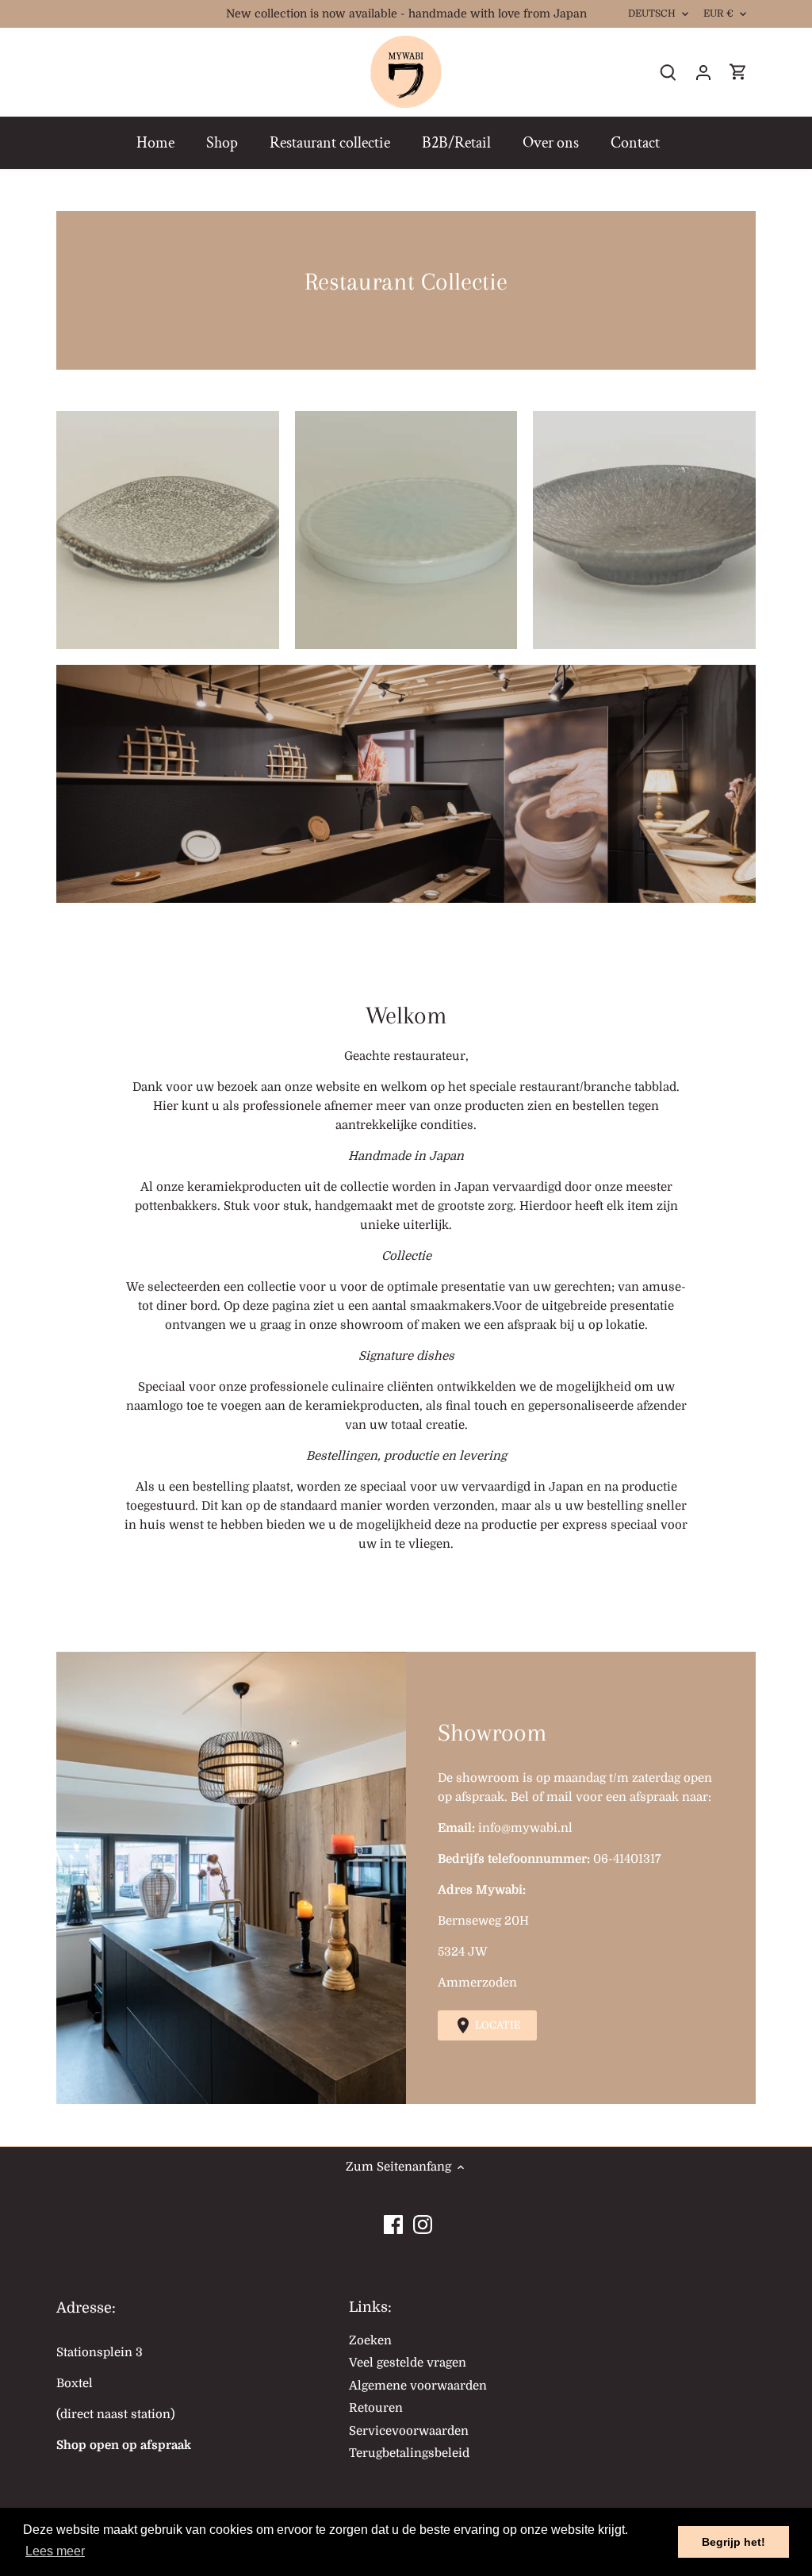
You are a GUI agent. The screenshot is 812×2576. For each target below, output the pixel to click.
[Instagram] (423, 2221)
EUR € (719, 13)
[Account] (703, 73)
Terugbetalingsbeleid (409, 2453)
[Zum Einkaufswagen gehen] (738, 73)
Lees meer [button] (55, 2551)
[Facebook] (393, 2221)
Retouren (376, 2408)
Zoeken (370, 2340)
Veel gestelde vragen (408, 2363)
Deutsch (652, 13)
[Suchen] (668, 73)
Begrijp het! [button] (733, 2542)
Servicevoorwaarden (409, 2431)
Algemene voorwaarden (418, 2386)
